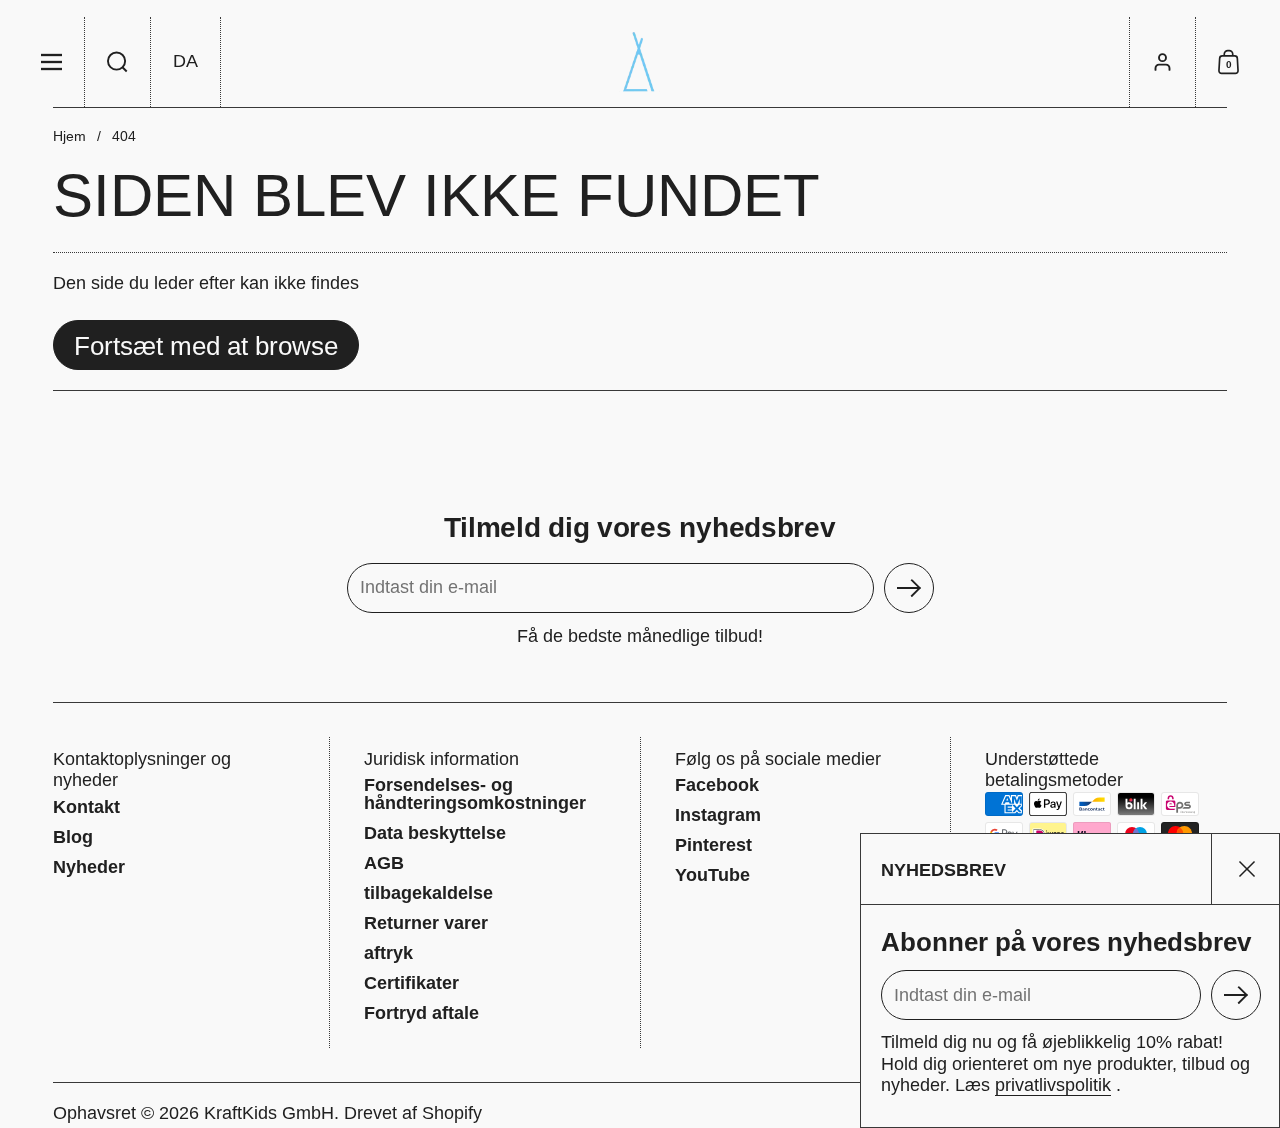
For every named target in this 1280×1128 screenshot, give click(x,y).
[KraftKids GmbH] (640, 62)
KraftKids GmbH (269, 1113)
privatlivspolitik (1053, 1085)
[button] (118, 62)
